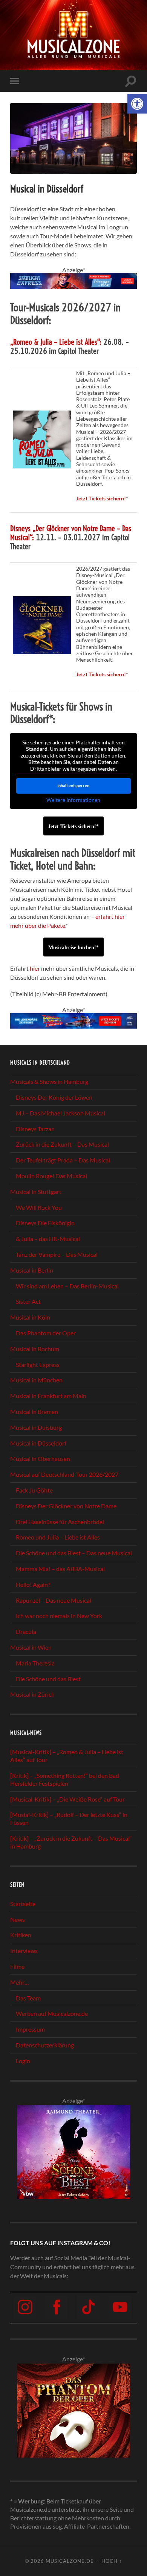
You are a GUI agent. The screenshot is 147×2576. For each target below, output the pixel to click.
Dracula (26, 1631)
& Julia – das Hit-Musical (48, 1239)
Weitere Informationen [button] (73, 800)
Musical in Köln (30, 1317)
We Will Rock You (39, 1207)
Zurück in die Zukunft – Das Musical (62, 1144)
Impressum (30, 2029)
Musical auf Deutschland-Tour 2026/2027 (64, 1474)
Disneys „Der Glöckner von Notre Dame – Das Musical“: (71, 533)
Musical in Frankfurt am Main (48, 1396)
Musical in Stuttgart (36, 1192)
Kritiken (21, 1935)
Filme (17, 1966)
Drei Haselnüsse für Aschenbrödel (60, 1522)
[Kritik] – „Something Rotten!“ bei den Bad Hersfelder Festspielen (65, 1779)
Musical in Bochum (35, 1349)
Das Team (28, 1998)
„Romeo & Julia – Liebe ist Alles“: (56, 342)
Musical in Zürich (32, 1694)
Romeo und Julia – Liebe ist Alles (58, 1537)
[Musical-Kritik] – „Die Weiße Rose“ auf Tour (67, 1799)
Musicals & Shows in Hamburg (49, 1081)
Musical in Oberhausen (40, 1458)
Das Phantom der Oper (46, 1333)
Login (23, 2061)
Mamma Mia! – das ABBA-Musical (60, 1569)
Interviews (24, 1951)
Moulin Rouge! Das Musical (51, 1176)
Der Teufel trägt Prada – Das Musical (63, 1160)
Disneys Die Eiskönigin (45, 1223)
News (18, 1919)
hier (35, 968)
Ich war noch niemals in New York (59, 1616)
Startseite (23, 1904)
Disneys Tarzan (35, 1129)
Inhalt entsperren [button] (73, 786)
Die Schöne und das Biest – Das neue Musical (74, 1553)
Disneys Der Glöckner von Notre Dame (66, 1506)
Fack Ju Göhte (34, 1490)
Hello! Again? (33, 1584)
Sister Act (28, 1301)
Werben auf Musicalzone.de (52, 2013)
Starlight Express (38, 1365)
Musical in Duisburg (36, 1427)
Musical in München (36, 1380)
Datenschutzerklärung (45, 2045)
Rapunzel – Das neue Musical (54, 1600)
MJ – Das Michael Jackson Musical (60, 1113)
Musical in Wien (31, 1647)
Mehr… (20, 1982)
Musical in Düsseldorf (38, 1443)
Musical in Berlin (32, 1270)
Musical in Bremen (34, 1411)
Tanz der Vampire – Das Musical (57, 1254)
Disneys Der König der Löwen (54, 1097)
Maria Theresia (35, 1663)
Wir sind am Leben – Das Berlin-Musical (67, 1286)
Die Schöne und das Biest (48, 1679)
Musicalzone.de (70, 2561)
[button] (137, 104)
